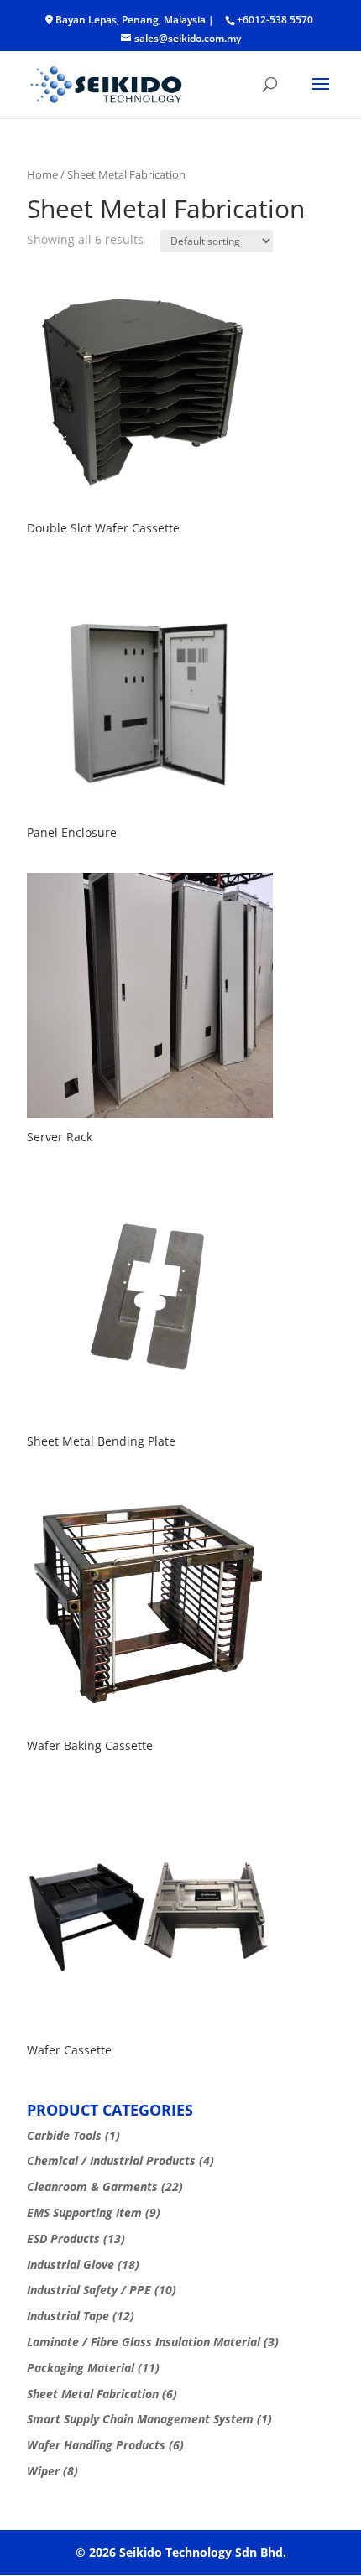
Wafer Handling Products (96, 2445)
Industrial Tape (68, 2316)
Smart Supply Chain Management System (140, 2419)
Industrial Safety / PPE (89, 2290)
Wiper (43, 2471)
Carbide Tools (64, 2135)
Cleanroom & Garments (92, 2186)
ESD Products (63, 2238)
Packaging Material (81, 2368)
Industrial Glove (71, 2264)
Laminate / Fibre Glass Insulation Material (144, 2342)
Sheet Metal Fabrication (93, 2394)
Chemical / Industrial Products (111, 2161)
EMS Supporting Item (84, 2212)
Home (42, 174)
